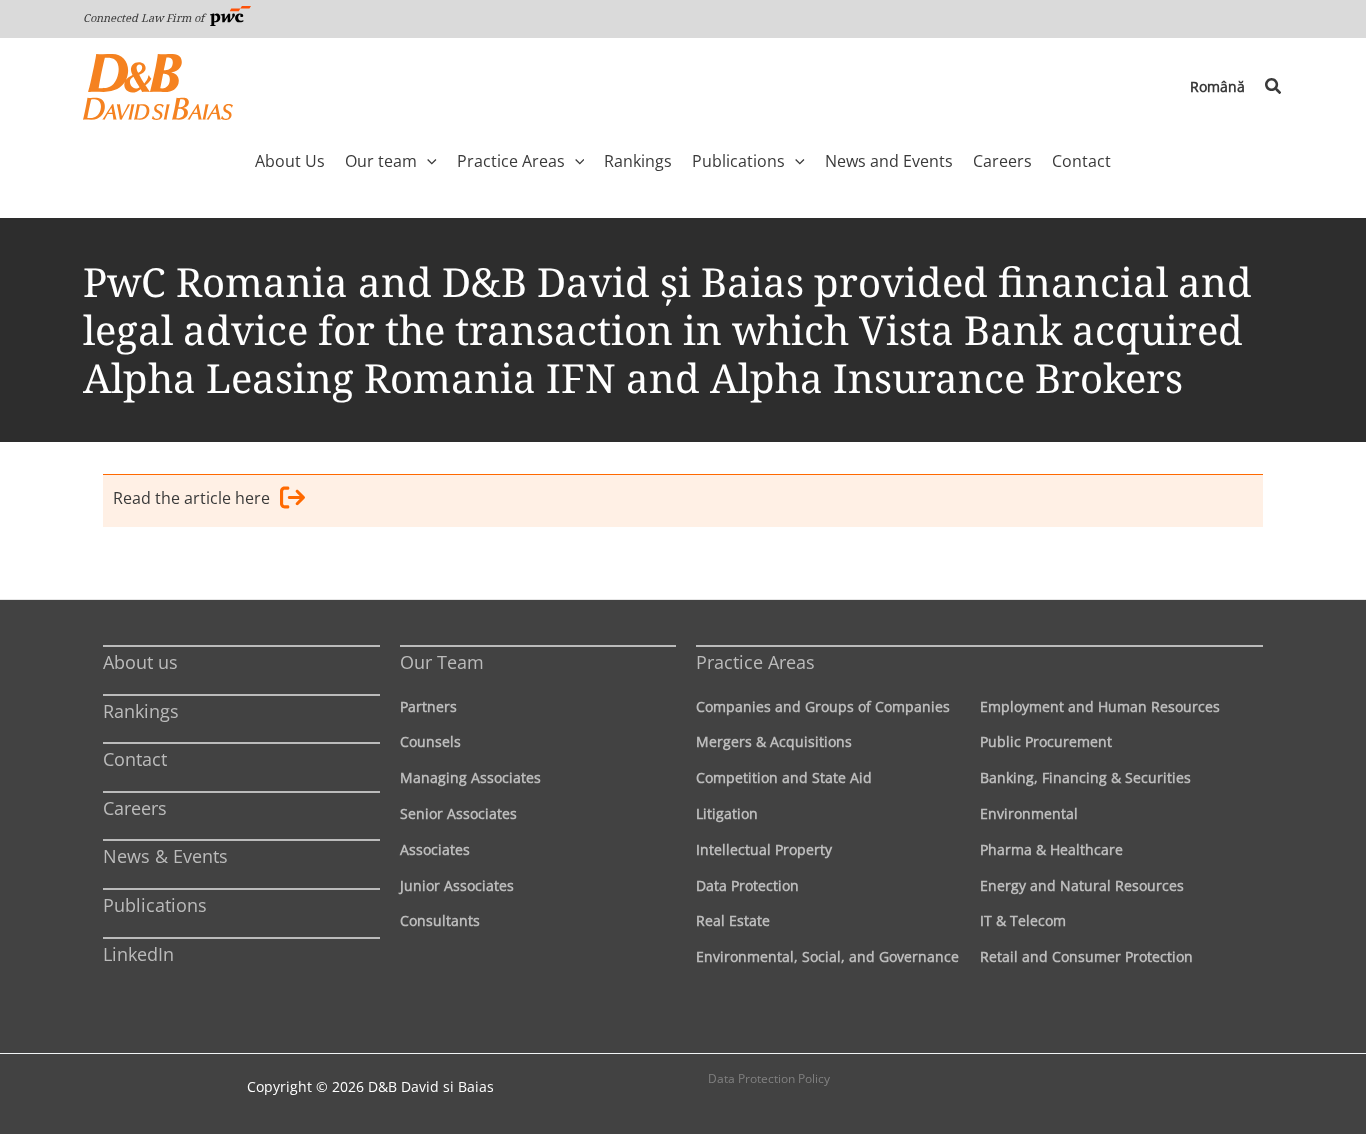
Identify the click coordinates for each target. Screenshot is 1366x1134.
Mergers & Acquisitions (774, 741)
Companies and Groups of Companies (823, 706)
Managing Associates (470, 777)
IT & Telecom (1023, 920)
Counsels (430, 741)
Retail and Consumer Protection (1086, 956)
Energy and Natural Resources (1082, 885)
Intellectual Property (764, 849)
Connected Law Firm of (145, 17)
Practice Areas (755, 662)
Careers (135, 808)
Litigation (727, 813)
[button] (1274, 87)
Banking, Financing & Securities (1085, 777)
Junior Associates (457, 885)
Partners (428, 706)
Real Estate (733, 920)
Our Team (442, 662)
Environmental (1029, 813)
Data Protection (747, 885)
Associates (435, 849)
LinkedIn (138, 954)
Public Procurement (1046, 741)
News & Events (165, 856)
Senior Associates (458, 813)
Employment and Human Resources (1100, 706)
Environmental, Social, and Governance (827, 956)
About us (140, 662)
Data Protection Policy (769, 1078)
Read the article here (191, 498)
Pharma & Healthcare (1051, 849)
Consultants (440, 920)
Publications (155, 905)
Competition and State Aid (784, 777)
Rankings (141, 711)
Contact (135, 759)
